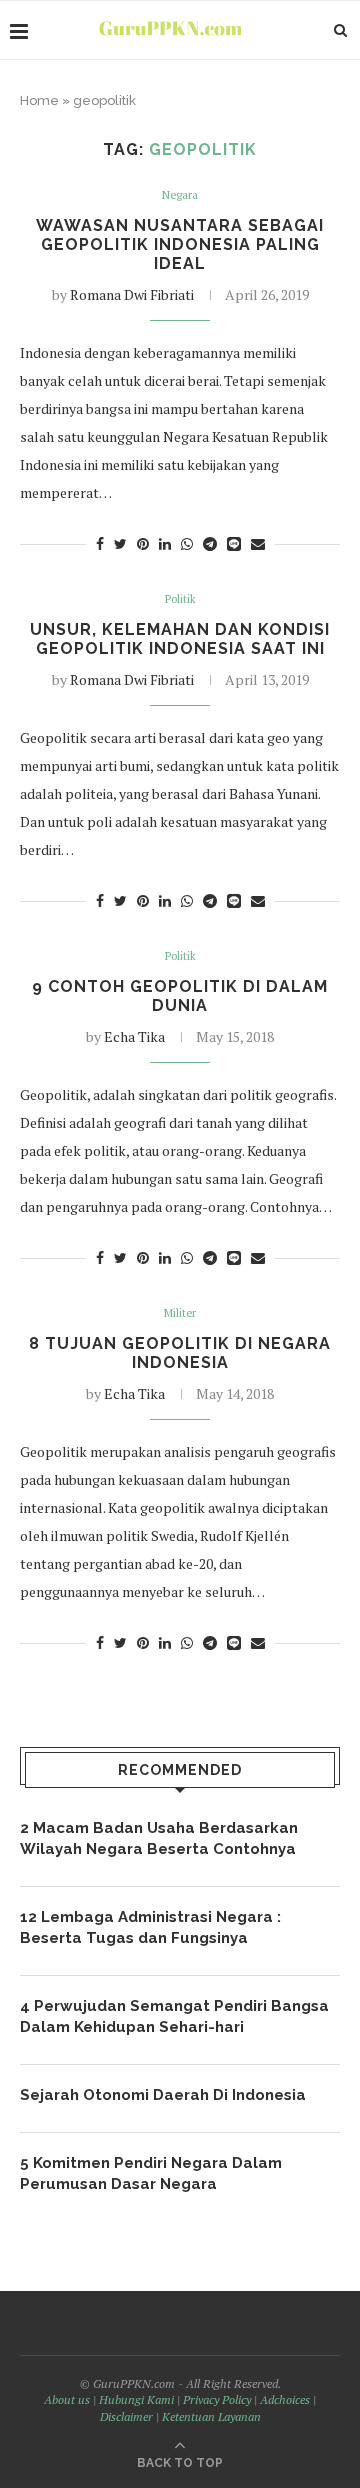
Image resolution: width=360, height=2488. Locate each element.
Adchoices (285, 2399)
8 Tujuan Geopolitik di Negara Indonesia (180, 1353)
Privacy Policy (217, 2399)
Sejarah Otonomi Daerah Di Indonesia (163, 2095)
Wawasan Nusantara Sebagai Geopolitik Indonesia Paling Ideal (180, 244)
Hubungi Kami (136, 2399)
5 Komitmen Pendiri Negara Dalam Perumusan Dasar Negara (151, 2173)
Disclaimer (126, 2416)
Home (39, 100)
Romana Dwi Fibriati (132, 294)
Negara (180, 195)
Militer (180, 1313)
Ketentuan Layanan (211, 2416)
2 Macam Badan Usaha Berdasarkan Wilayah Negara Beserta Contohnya (159, 1838)
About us (67, 2399)
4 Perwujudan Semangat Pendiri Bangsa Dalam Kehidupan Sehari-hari (174, 2016)
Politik (180, 599)
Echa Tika (134, 1036)
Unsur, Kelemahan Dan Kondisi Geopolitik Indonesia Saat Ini (180, 639)
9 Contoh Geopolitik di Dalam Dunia (180, 996)
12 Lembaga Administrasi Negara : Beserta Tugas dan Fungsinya (150, 1927)
